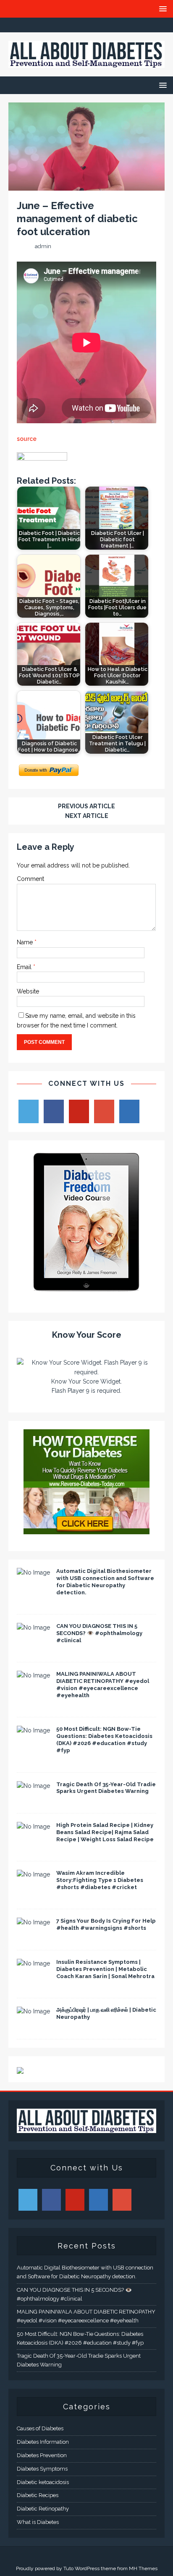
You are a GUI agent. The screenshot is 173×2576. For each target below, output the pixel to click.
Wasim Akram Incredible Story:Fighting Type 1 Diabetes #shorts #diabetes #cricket (100, 1880)
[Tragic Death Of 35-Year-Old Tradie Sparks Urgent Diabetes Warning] (33, 1786)
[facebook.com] (54, 25)
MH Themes (143, 2568)
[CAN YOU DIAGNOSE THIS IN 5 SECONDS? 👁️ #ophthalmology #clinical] (33, 1627)
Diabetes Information (43, 2442)
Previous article (86, 806)
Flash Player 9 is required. (86, 1391)
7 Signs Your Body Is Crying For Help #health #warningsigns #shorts (106, 1924)
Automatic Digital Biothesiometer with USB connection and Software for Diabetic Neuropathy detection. (105, 1582)
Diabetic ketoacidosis (43, 2482)
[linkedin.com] (119, 25)
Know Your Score (87, 1335)
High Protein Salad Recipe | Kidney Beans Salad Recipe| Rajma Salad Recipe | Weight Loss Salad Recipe (105, 1832)
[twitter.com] (70, 25)
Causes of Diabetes (40, 2428)
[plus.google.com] (87, 25)
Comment (30, 879)
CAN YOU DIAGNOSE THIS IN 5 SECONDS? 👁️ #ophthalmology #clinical (99, 1633)
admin (43, 246)
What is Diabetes (38, 2522)
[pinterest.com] (103, 25)
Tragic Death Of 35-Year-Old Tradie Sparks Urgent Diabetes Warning (106, 1788)
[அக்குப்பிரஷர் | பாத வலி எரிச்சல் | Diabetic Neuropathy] (33, 2011)
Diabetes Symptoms (42, 2469)
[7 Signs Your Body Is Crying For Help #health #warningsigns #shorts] (33, 1922)
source (27, 439)
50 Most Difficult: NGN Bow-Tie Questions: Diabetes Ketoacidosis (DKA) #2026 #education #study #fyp (104, 1740)
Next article (87, 816)
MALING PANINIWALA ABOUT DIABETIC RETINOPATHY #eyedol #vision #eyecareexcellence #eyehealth (103, 1685)
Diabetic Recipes (38, 2495)
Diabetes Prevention (42, 2455)
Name (26, 942)
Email (25, 967)
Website (28, 991)
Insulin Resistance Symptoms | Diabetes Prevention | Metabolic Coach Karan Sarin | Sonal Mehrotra (105, 1969)
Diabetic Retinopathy (43, 2509)
